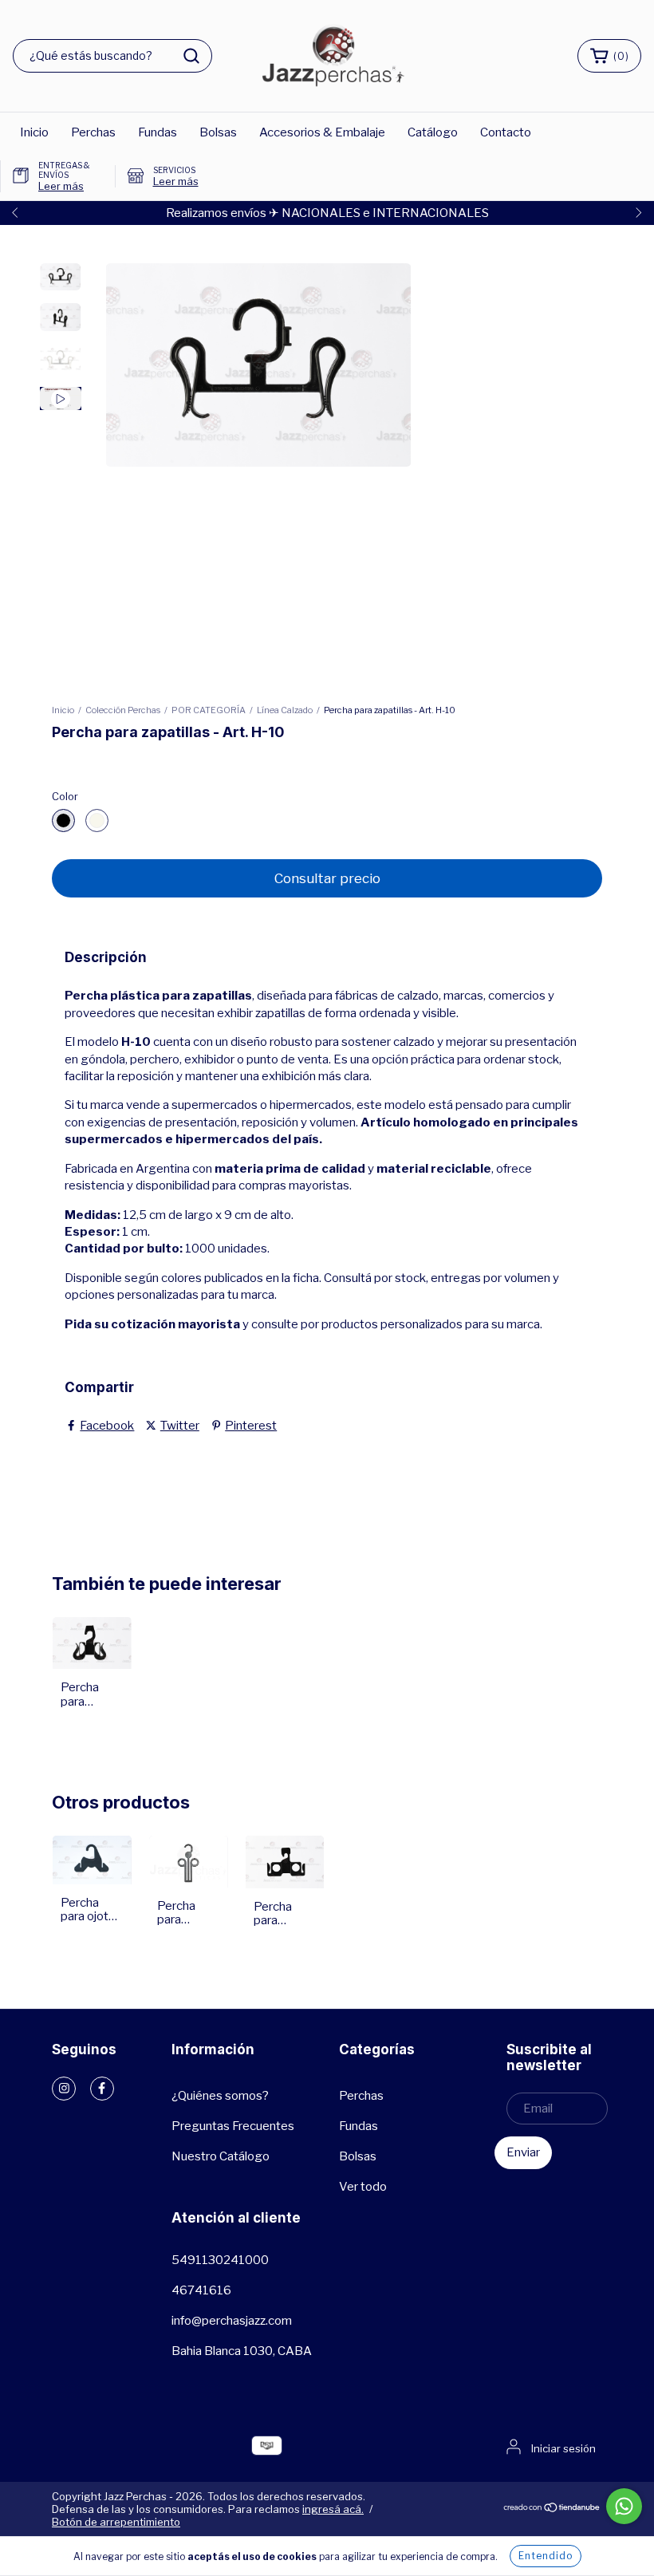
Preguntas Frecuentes (233, 2126)
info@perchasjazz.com (232, 2321)
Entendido (546, 2556)
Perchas (93, 132)
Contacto (506, 132)
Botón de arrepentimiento (116, 2522)
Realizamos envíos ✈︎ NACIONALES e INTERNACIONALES (327, 213)
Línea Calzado (285, 710)
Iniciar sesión (563, 2448)
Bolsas (218, 132)
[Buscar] (191, 56)
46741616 (201, 2290)
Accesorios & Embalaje (322, 132)
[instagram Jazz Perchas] (64, 2089)
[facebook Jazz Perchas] (102, 2089)
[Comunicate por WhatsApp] (624, 2506)
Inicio (34, 132)
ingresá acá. (333, 2509)
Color (65, 796)
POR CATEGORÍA (209, 710)
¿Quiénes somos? (220, 2096)
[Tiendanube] (552, 2509)
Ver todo (363, 2187)
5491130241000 (220, 2260)
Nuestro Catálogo (221, 2156)
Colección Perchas (123, 710)
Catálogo (433, 132)
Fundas (158, 132)
